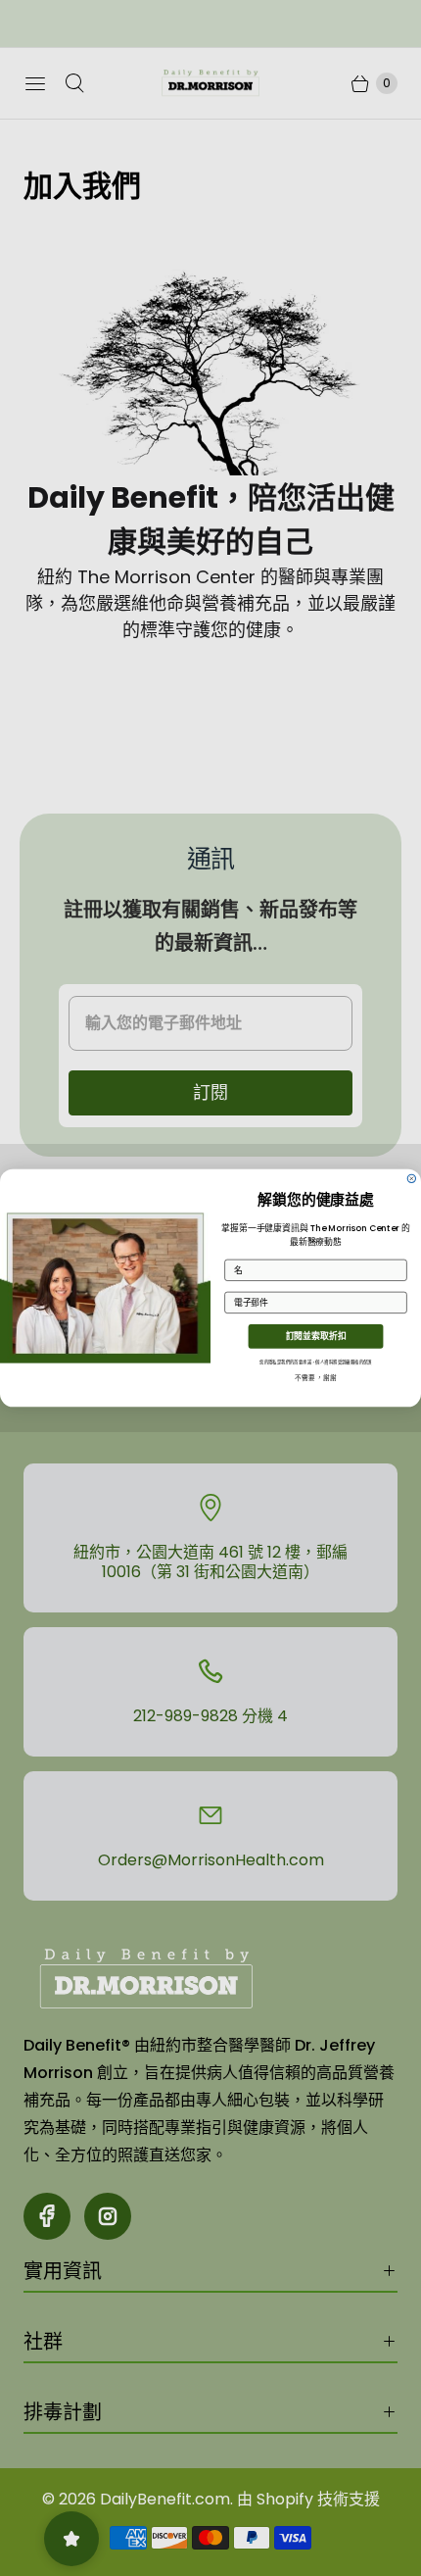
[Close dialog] (411, 1178)
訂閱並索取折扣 (316, 1337)
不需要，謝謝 (316, 1378)
